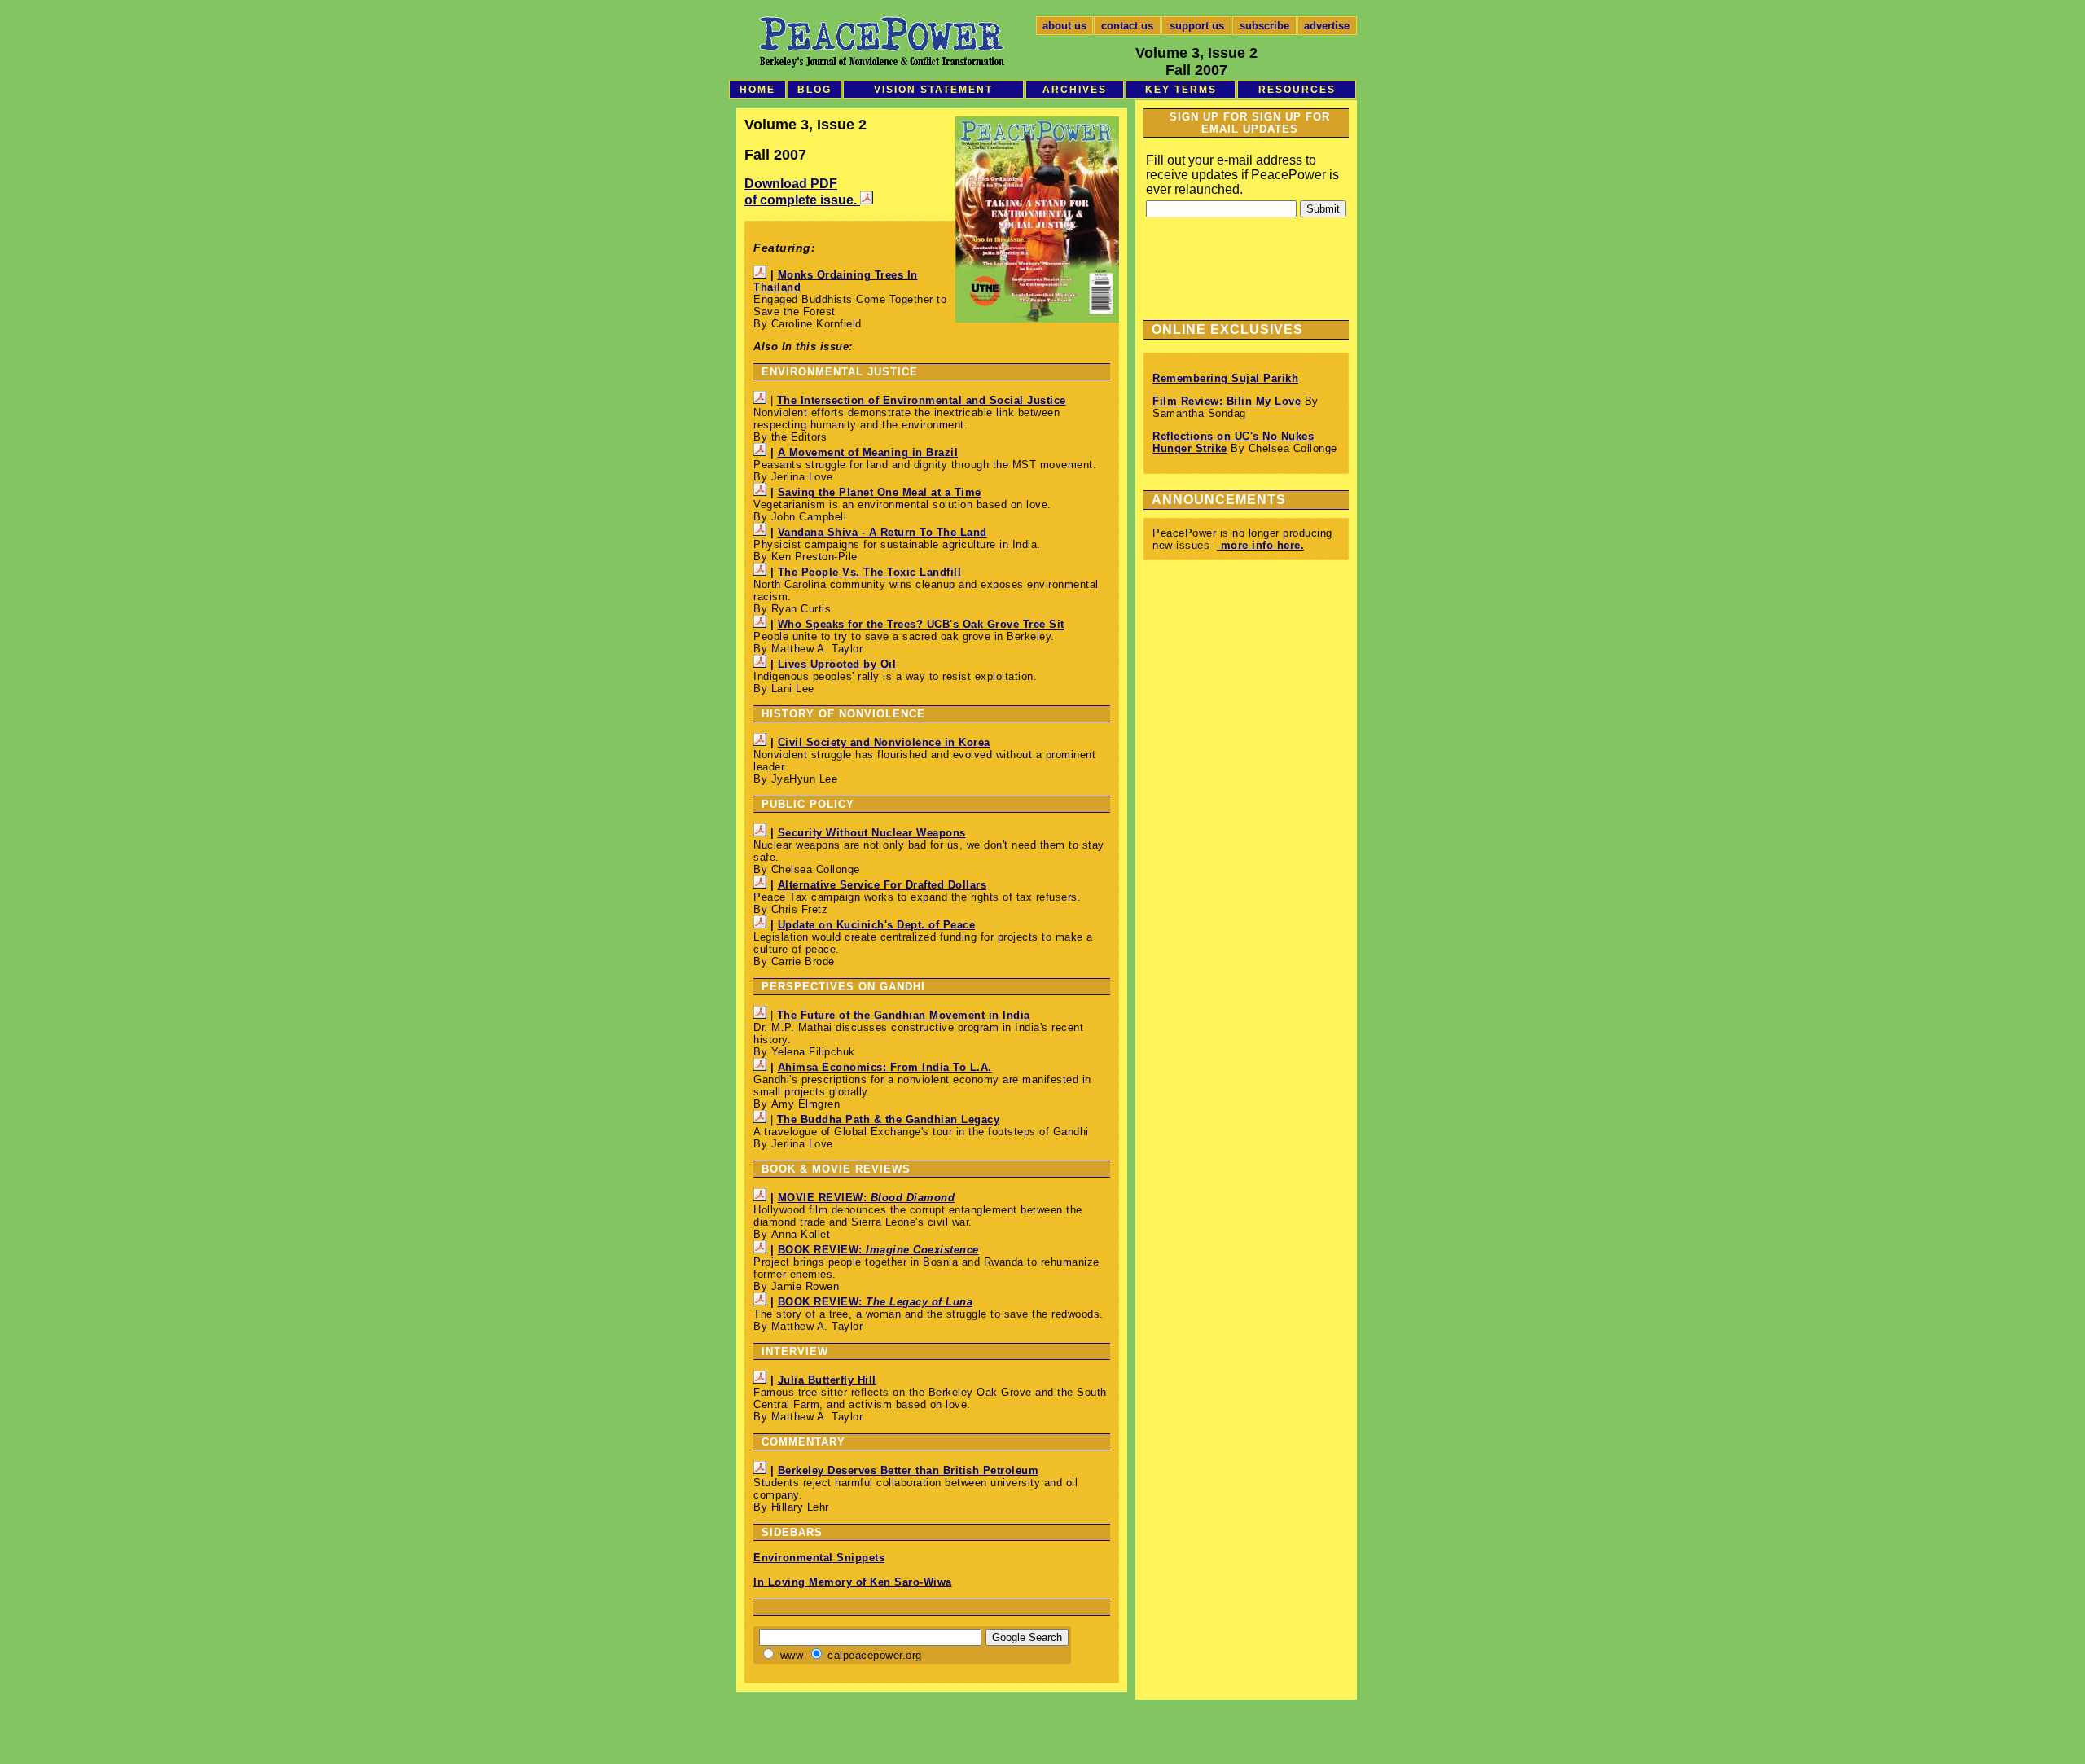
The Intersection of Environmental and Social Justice (922, 400)
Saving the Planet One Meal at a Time (880, 492)
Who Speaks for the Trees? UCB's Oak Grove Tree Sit (921, 624)
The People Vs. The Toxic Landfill (870, 572)
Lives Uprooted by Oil (837, 664)
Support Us (1197, 26)
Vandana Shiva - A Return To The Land (882, 532)
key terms (1181, 90)
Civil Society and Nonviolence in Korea (884, 742)
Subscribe (1264, 26)
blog (814, 90)
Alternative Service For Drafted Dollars (882, 885)
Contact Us (1127, 26)
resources (1297, 90)
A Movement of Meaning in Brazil (868, 452)
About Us (1064, 26)
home (757, 90)
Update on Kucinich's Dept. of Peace (877, 925)
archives (1075, 90)
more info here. (1260, 545)
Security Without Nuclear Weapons (872, 833)
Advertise (1327, 26)
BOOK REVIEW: (878, 1250)
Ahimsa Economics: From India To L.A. (885, 1067)
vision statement (933, 90)
